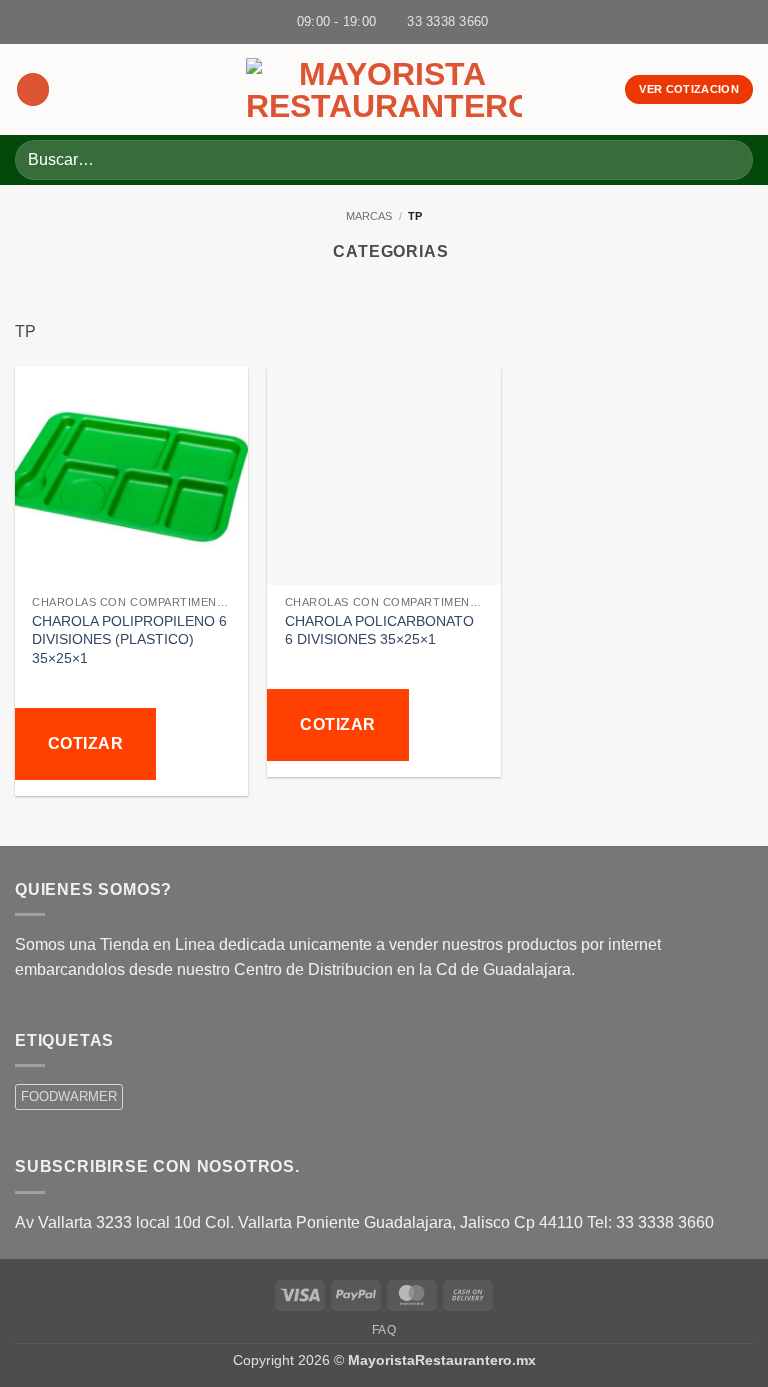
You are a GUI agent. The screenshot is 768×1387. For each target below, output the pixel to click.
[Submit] (729, 159)
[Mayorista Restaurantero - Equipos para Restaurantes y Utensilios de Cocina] (384, 90)
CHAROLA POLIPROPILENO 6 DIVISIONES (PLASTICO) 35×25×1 (129, 639)
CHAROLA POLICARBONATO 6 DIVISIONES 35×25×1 (379, 630)
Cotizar (85, 743)
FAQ (384, 1330)
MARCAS (369, 216)
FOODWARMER (69, 1096)
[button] (33, 89)
